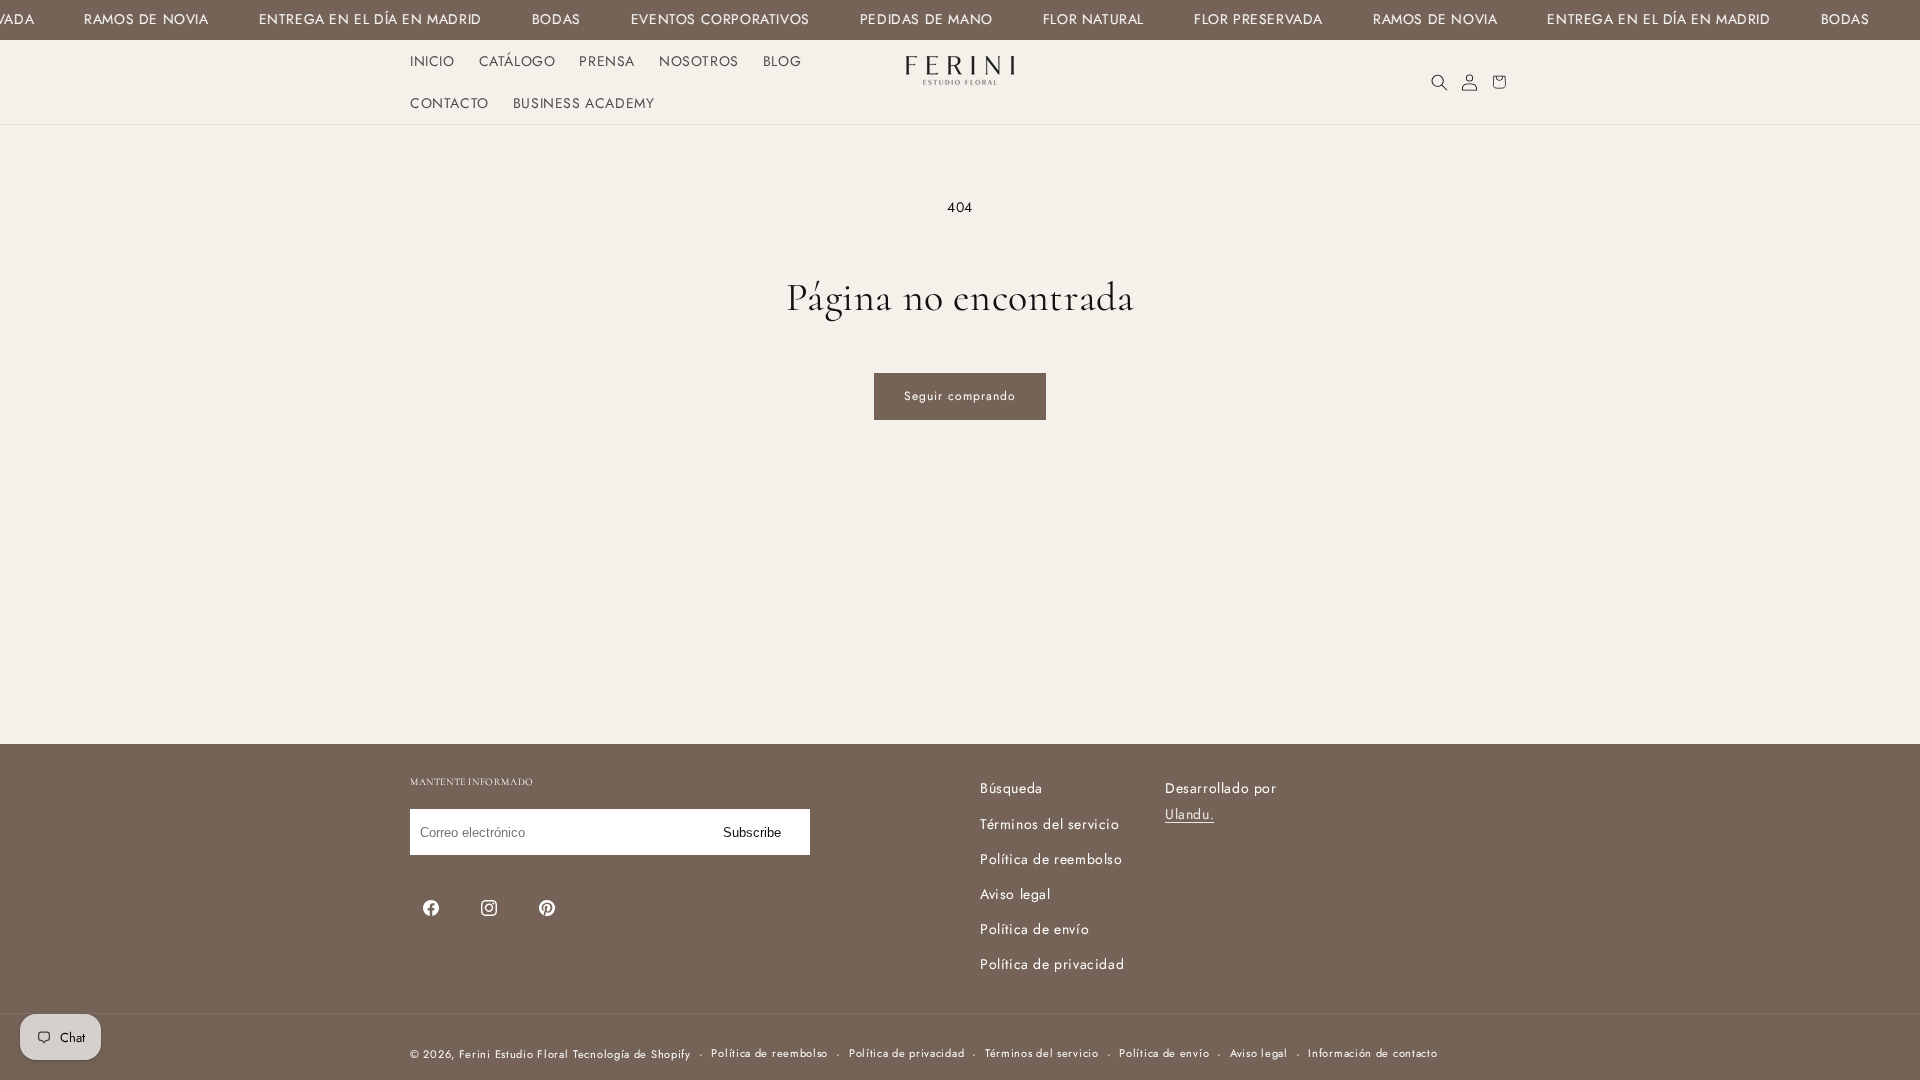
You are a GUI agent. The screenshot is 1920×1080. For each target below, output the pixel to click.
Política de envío (1034, 929)
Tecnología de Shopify (632, 1054)
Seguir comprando (960, 396)
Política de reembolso (1051, 859)
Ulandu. (1189, 814)
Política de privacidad (1052, 964)
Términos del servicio (1050, 824)
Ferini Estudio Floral (514, 1054)
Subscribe (752, 832)
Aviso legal (1015, 894)
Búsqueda (1011, 788)
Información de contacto (1372, 1053)
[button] (1439, 82)
